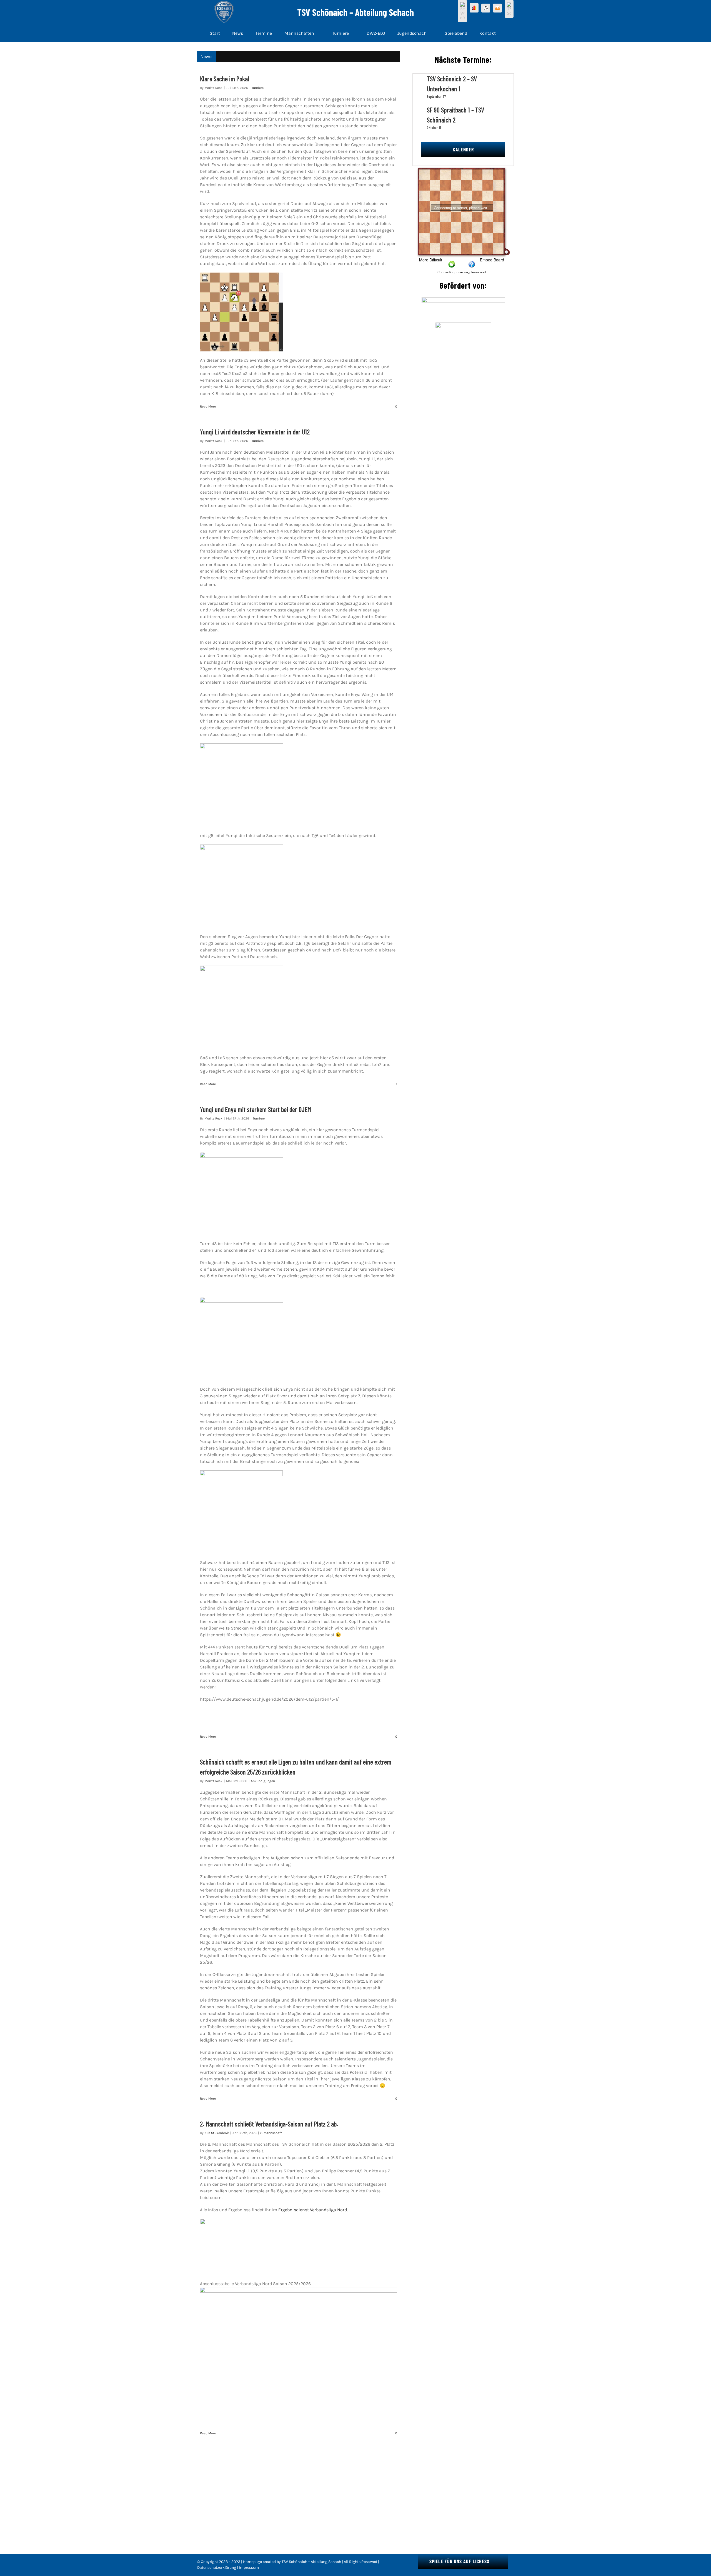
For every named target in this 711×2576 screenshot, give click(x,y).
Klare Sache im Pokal (225, 79)
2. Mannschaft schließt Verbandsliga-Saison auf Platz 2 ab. (269, 2124)
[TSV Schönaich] (509, 9)
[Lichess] (486, 8)
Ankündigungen (263, 1781)
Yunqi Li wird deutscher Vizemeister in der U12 (255, 432)
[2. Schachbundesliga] (497, 8)
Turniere (258, 88)
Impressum (249, 2568)
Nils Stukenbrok (217, 2133)
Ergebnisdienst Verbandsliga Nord (313, 2210)
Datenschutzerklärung (217, 2568)
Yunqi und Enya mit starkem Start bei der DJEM (256, 1109)
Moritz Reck (213, 88)
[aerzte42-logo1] (463, 299)
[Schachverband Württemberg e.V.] (462, 11)
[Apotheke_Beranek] (463, 325)
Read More (208, 406)
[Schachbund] (474, 8)
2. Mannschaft (271, 2133)
